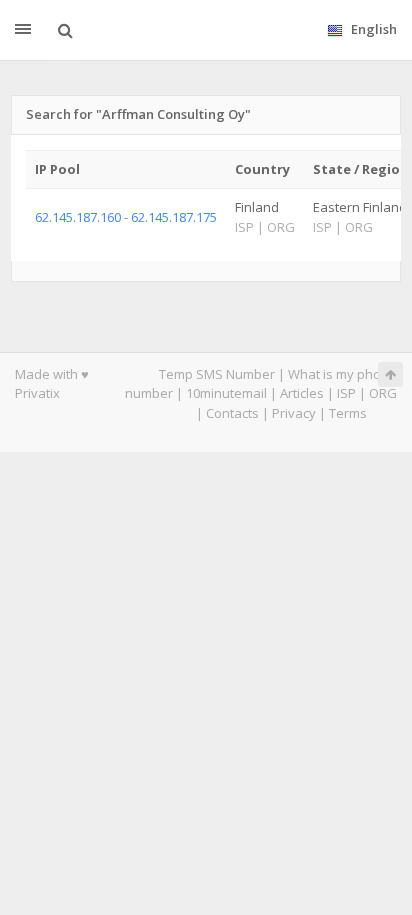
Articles (302, 393)
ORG (383, 393)
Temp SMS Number (217, 374)
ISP (346, 393)
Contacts (232, 413)
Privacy (294, 413)
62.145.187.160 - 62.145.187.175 (126, 217)
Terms (348, 413)
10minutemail (226, 393)
